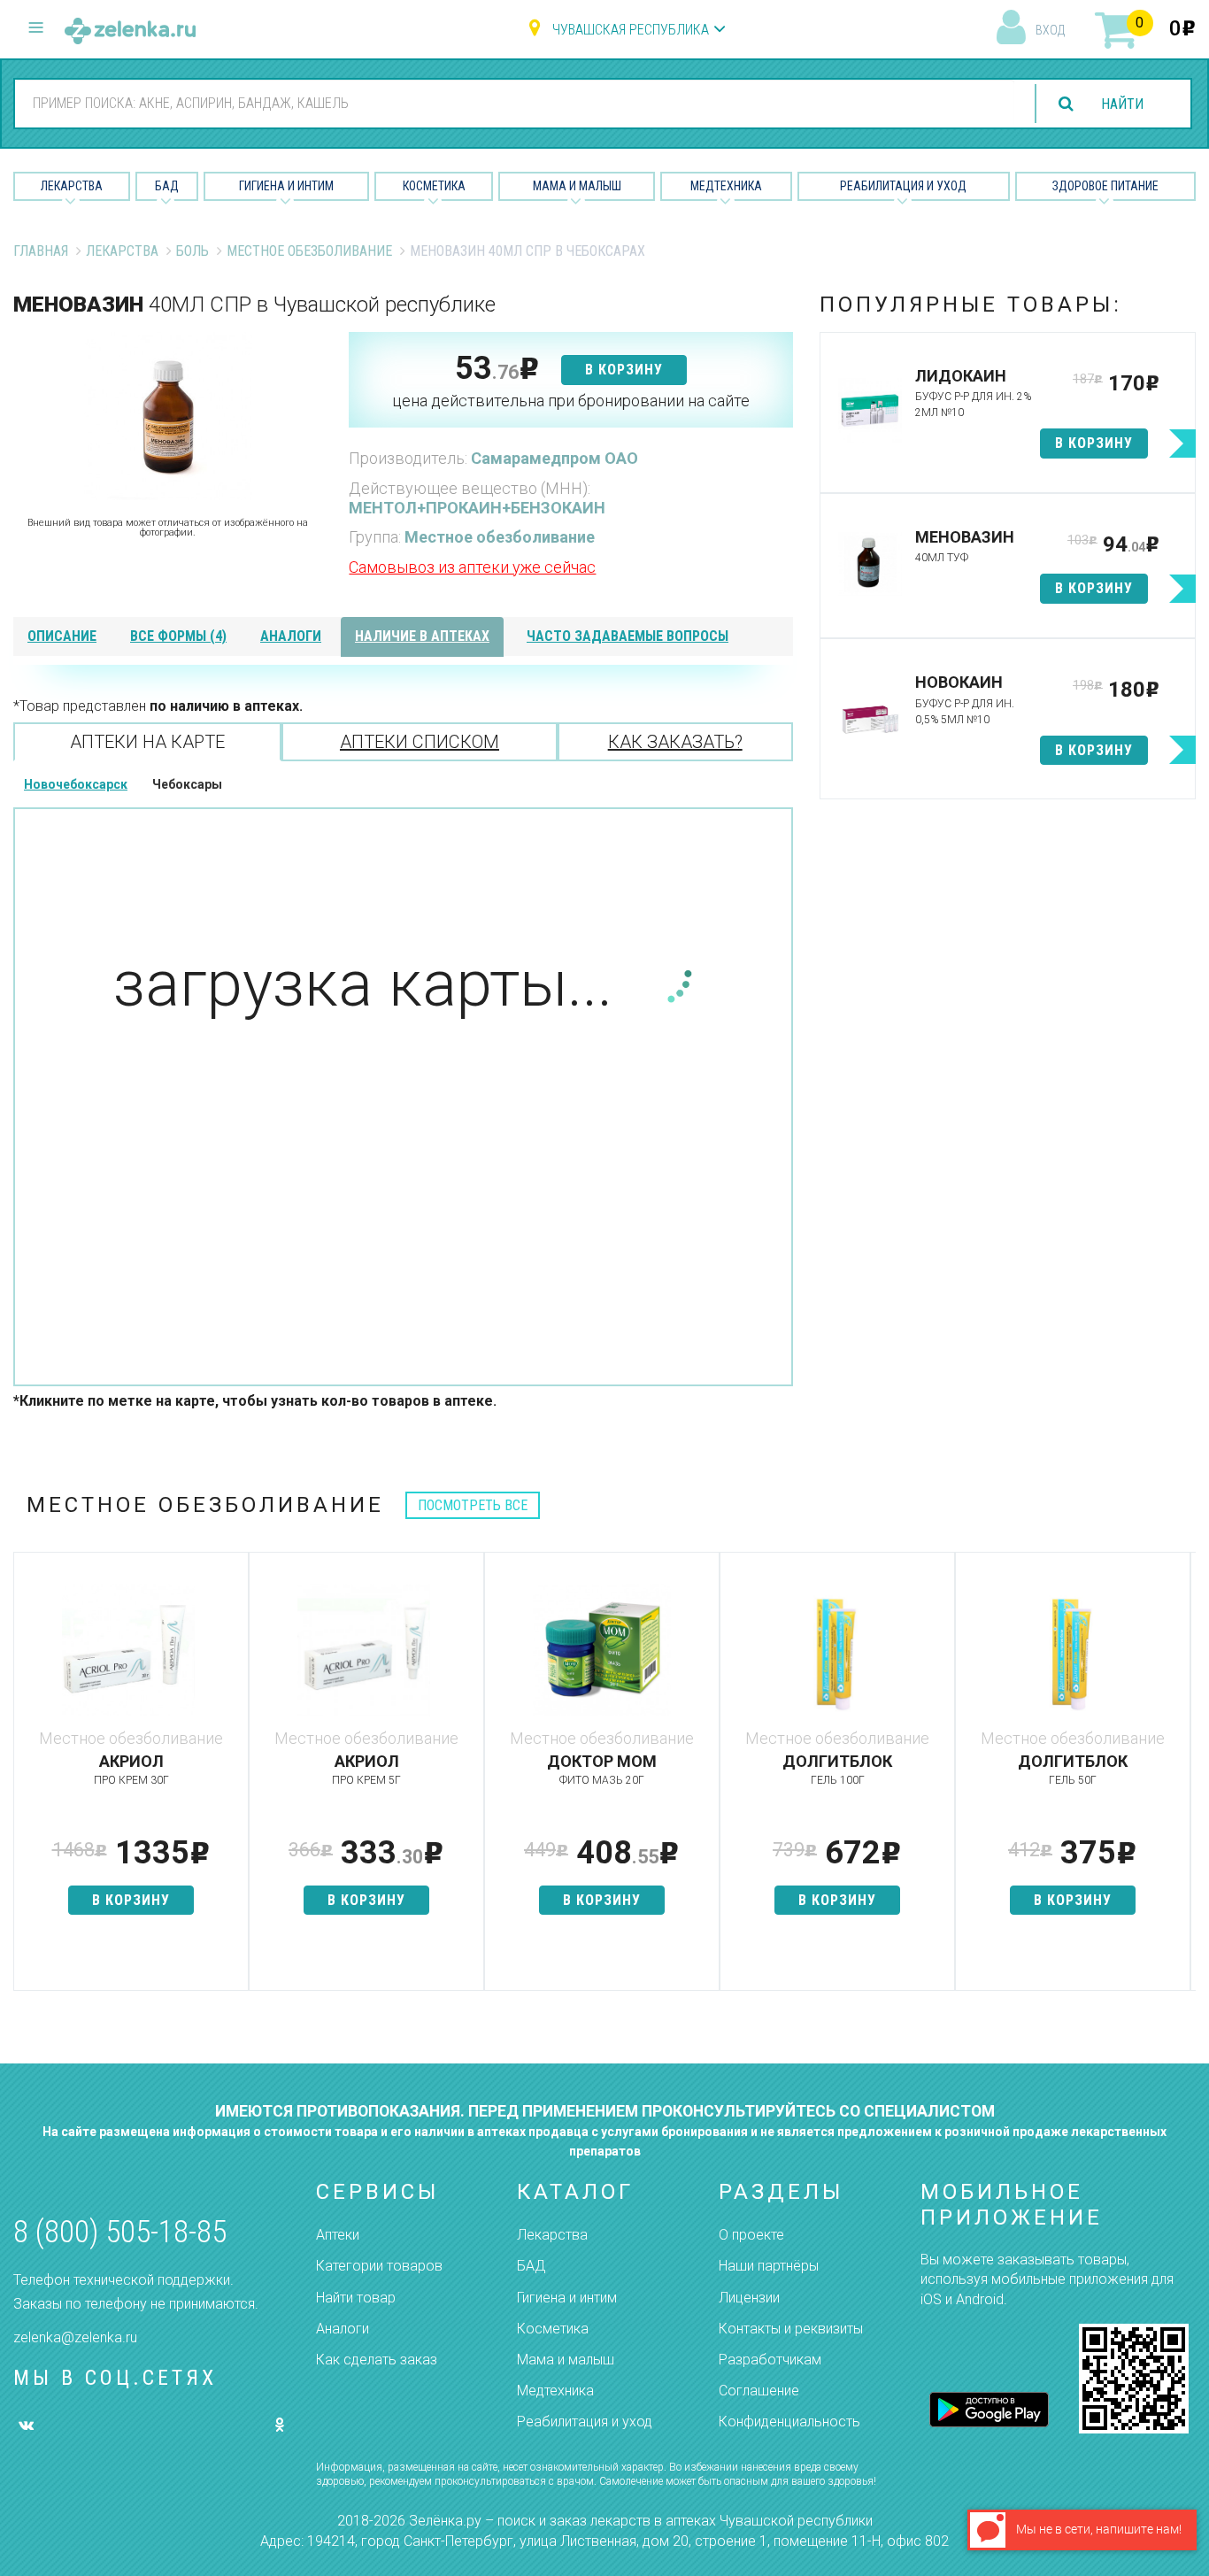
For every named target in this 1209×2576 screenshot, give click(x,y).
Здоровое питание (1105, 186)
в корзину (624, 370)
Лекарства (72, 186)
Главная (41, 251)
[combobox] (515, 103)
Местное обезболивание (309, 251)
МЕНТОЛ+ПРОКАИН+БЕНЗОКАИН (477, 508)
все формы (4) (178, 636)
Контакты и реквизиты (791, 2329)
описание (62, 636)
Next (1182, 1780)
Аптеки (338, 2235)
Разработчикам (770, 2360)
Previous (27, 1780)
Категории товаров (379, 2266)
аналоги (291, 636)
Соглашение (759, 2391)
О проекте (751, 2235)
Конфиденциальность (789, 2422)
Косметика (434, 186)
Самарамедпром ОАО (554, 458)
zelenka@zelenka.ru (75, 2337)
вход (1050, 30)
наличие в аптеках (422, 636)
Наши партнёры (769, 2266)
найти (1122, 104)
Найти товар (356, 2298)
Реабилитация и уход (903, 186)
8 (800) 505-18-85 (120, 2232)
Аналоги (343, 2329)
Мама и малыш (577, 186)
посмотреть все (473, 1505)
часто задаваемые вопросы (628, 636)
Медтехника (726, 186)
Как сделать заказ (377, 2360)
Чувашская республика (631, 30)
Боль (193, 251)
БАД (167, 186)
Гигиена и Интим (286, 186)
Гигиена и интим (567, 2298)
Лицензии (749, 2298)
